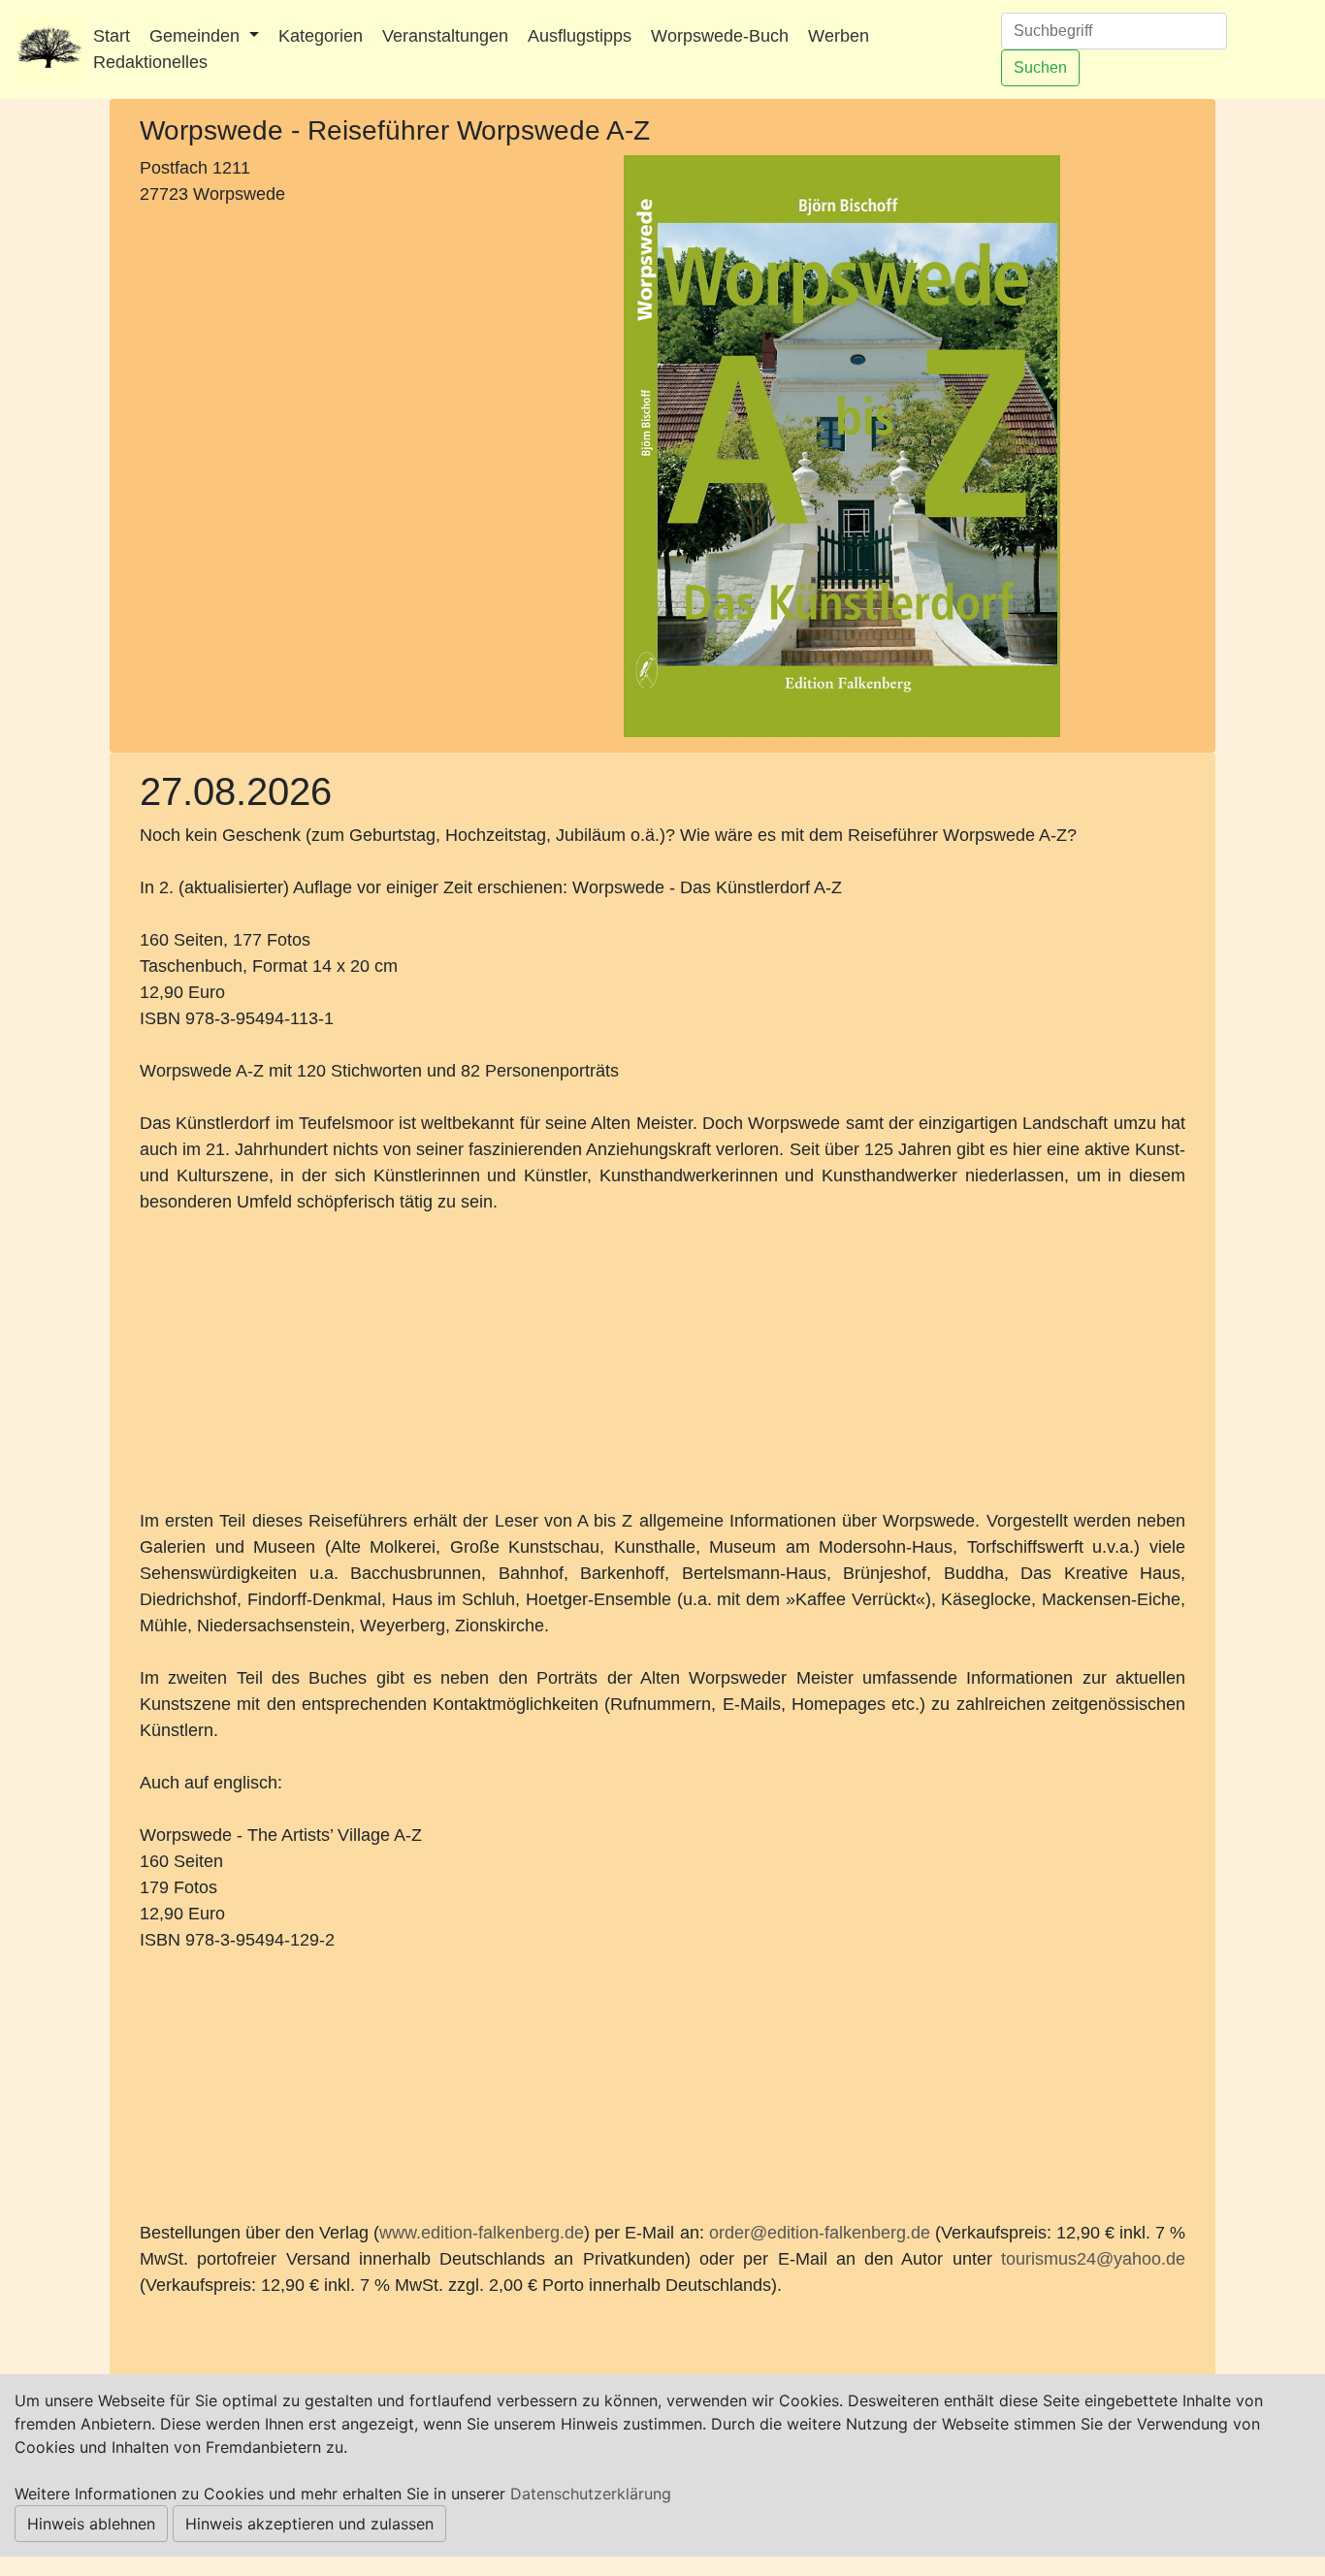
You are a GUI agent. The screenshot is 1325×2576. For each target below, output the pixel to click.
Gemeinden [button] (197, 36)
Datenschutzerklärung (591, 2494)
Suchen (1040, 67)
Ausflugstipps (580, 36)
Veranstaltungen (445, 36)
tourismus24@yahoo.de (1093, 2259)
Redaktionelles (150, 62)
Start (112, 36)
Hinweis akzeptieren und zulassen (309, 2524)
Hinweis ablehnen (91, 2524)
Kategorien (321, 36)
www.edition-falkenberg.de (482, 2233)
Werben (839, 36)
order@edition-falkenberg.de (820, 2233)
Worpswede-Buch (720, 36)
